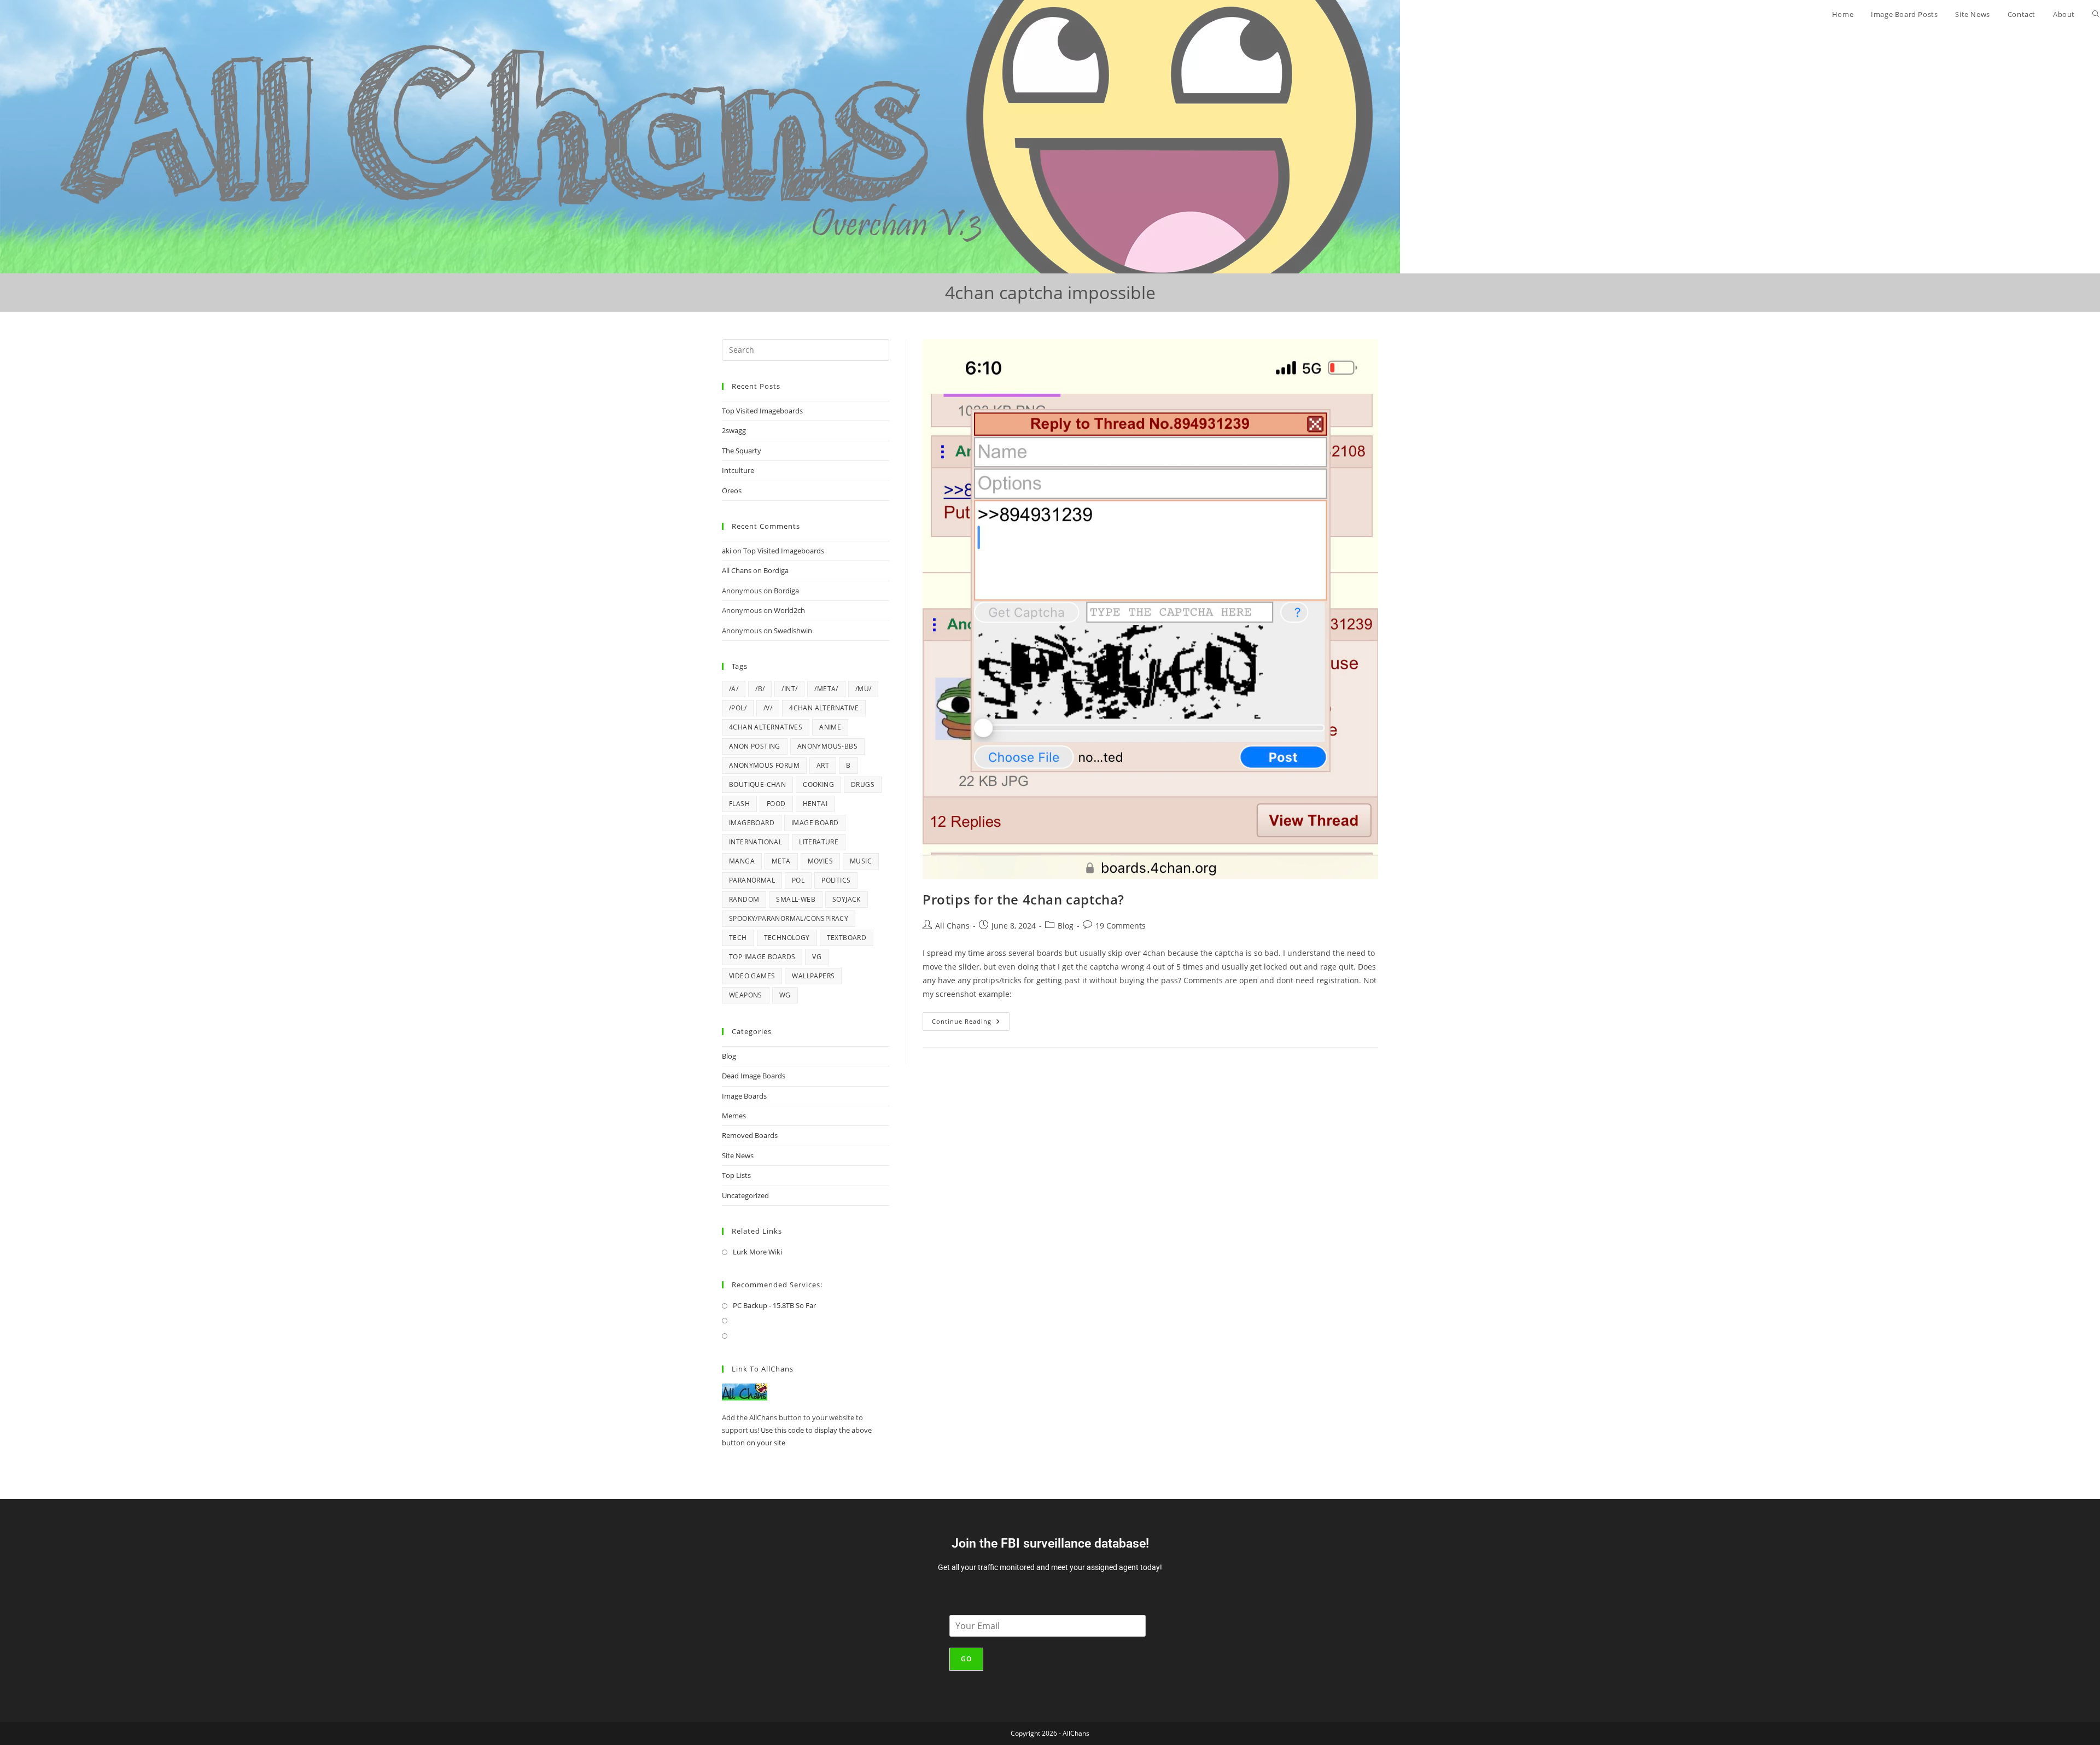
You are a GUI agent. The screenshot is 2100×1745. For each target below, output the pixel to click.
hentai (815, 804)
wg (785, 995)
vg (817, 957)
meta (781, 861)
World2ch (789, 610)
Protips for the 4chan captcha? (1023, 899)
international (756, 842)
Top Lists (736, 1175)
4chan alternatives (766, 727)
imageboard (752, 823)
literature (819, 842)
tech (738, 938)
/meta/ (826, 689)
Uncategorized (745, 1195)
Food (776, 804)
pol (798, 880)
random (744, 899)
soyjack (847, 899)
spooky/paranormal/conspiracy (789, 918)
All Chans (952, 926)
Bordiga (776, 570)
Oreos (732, 491)
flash (739, 804)
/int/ (789, 689)
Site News (738, 1155)
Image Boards (744, 1096)
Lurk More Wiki (757, 1252)
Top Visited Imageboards (762, 411)
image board (815, 823)
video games (752, 976)
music (861, 861)
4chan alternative (824, 708)
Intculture (738, 470)
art (823, 765)
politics (836, 880)
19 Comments (1121, 926)
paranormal (752, 880)
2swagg (734, 430)
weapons (746, 995)
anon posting (755, 746)
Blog (1066, 926)
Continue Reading (971, 1019)
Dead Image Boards (754, 1076)
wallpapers (813, 976)
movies (820, 861)
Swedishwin (793, 631)
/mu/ (864, 689)
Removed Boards (750, 1135)
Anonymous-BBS (827, 746)
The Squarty (742, 451)
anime (830, 727)
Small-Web (796, 899)
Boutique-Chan (757, 784)
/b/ (760, 689)
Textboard (847, 938)
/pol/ (738, 708)
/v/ (768, 708)
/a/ (734, 689)
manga (742, 861)
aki (727, 551)
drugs (863, 784)
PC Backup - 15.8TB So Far (774, 1305)
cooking (818, 784)
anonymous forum (764, 765)
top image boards (762, 957)
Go (966, 1659)
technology (787, 938)
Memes (734, 1116)
